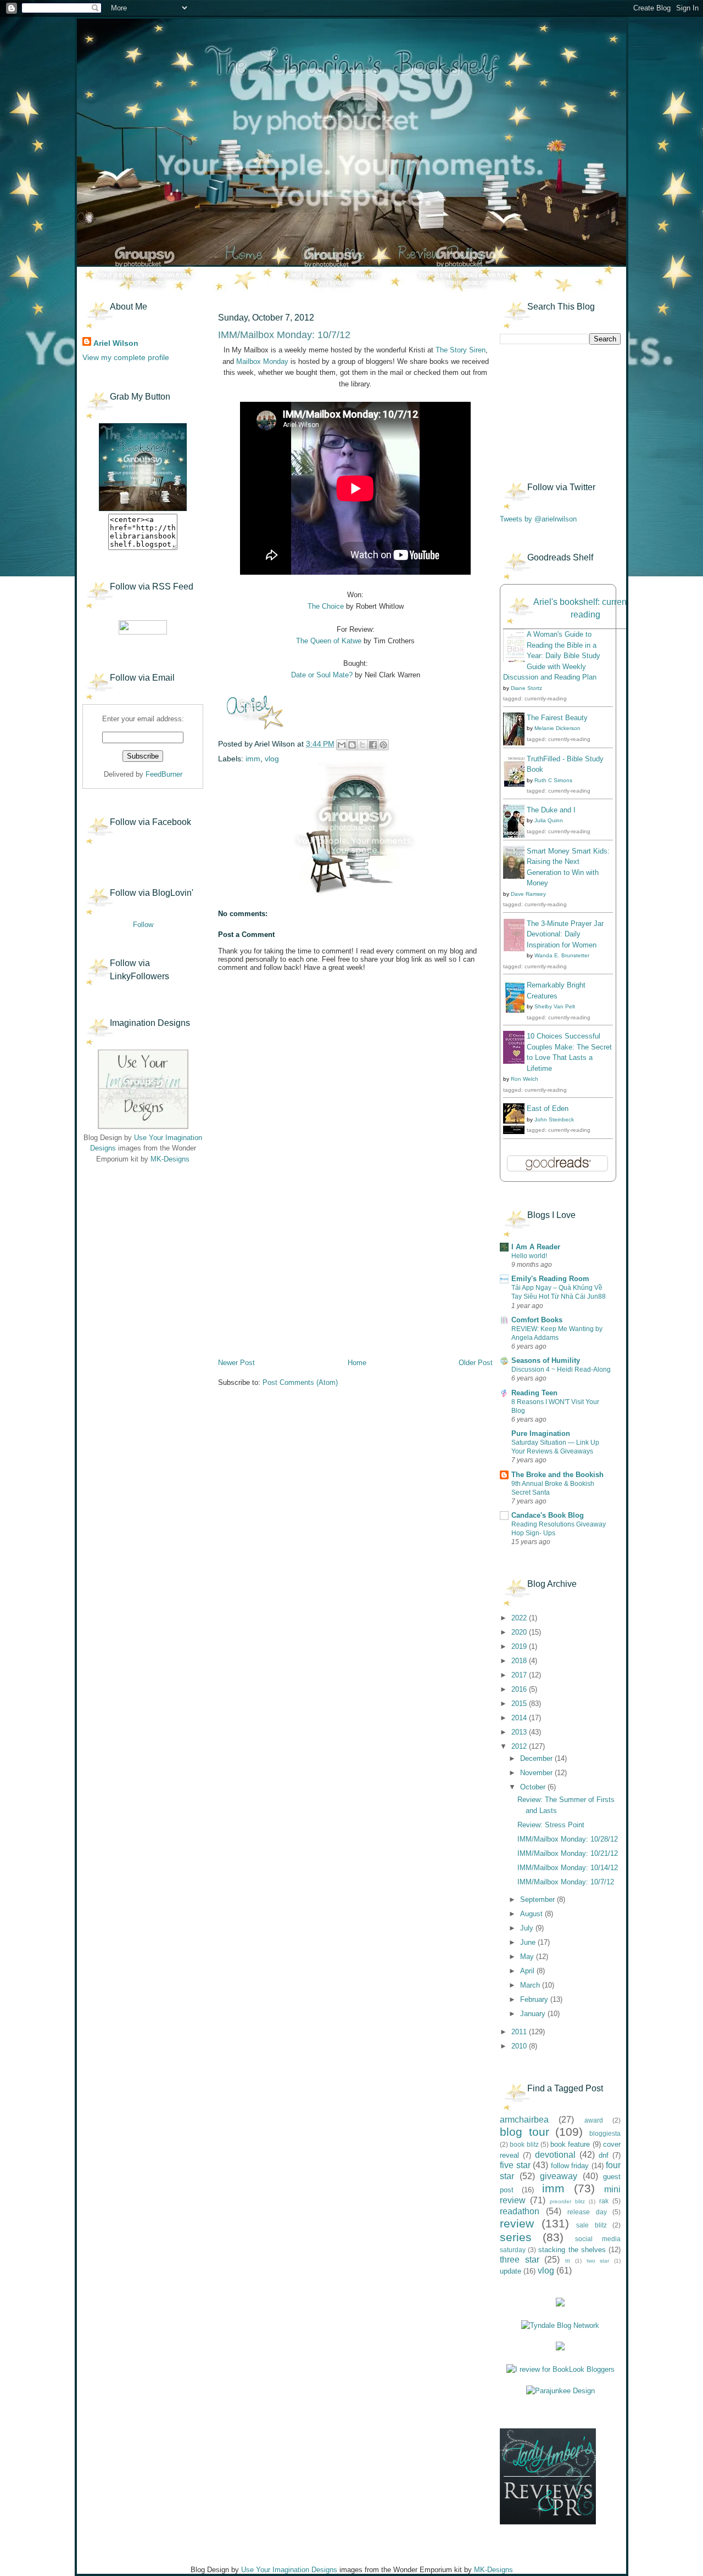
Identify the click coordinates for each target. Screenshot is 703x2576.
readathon (520, 2211)
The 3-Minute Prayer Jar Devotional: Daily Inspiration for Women (565, 934)
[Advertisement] (137, 1241)
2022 (520, 1618)
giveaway (559, 2176)
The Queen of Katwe (329, 641)
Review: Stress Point (551, 1825)
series (516, 2237)
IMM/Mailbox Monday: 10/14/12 (568, 1868)
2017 (520, 1675)
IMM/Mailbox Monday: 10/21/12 (568, 1853)
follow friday (570, 2166)
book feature (570, 2144)
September (539, 1899)
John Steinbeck (554, 1119)
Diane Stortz (526, 688)
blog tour (525, 2132)
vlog (272, 759)
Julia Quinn (549, 820)
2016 (520, 1689)
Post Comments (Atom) (300, 1382)
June (529, 1942)
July (528, 1928)
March (531, 1985)
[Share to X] (362, 745)
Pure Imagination (541, 1433)
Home (357, 1363)
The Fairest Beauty (557, 718)
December (537, 1758)
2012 (520, 1746)
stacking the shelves (572, 2250)
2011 (520, 2032)
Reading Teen (534, 1393)
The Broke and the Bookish (557, 1475)
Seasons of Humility (546, 1360)
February (535, 1999)
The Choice (326, 606)
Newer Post (236, 1363)
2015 (520, 1704)
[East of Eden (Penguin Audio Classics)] (517, 1132)
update (510, 2271)
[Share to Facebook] (373, 745)
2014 (520, 1718)
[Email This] (342, 745)
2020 (520, 1632)
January (534, 2014)
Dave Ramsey (528, 894)
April (528, 1971)
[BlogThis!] (352, 745)
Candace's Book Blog (548, 1515)
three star (520, 2260)
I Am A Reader (536, 1247)
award (594, 2120)
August (532, 1914)
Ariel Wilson (116, 343)
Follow (143, 925)
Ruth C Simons (553, 780)
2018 (520, 1661)
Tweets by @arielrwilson (538, 519)
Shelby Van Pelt (555, 1006)
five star (515, 2165)
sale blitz (592, 2225)
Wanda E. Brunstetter (562, 955)
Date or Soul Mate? (322, 675)
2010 (520, 2046)
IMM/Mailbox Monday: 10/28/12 (568, 1839)
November (537, 1773)
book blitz (524, 2144)
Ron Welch (525, 1079)
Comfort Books (537, 1320)
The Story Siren (461, 350)
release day (587, 2212)
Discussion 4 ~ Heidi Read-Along (561, 1370)
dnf (604, 2155)
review (517, 2223)
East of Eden (548, 1109)
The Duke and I (551, 810)
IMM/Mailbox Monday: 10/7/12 (566, 1882)
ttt (568, 2261)
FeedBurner (164, 774)
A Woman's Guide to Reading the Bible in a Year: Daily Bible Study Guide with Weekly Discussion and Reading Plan (552, 656)
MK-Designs (170, 1159)
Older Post (476, 1363)
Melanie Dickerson (557, 728)
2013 (520, 1732)
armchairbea (524, 2120)
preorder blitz (567, 2201)
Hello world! (529, 1256)
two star (598, 2261)
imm (253, 759)
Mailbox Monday (262, 361)
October (534, 1787)
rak (604, 2201)
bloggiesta (605, 2133)
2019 (520, 1646)
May (528, 1957)
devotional (555, 2155)
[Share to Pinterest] (383, 745)
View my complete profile (126, 357)
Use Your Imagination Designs (289, 2570)
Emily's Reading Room (550, 1279)
